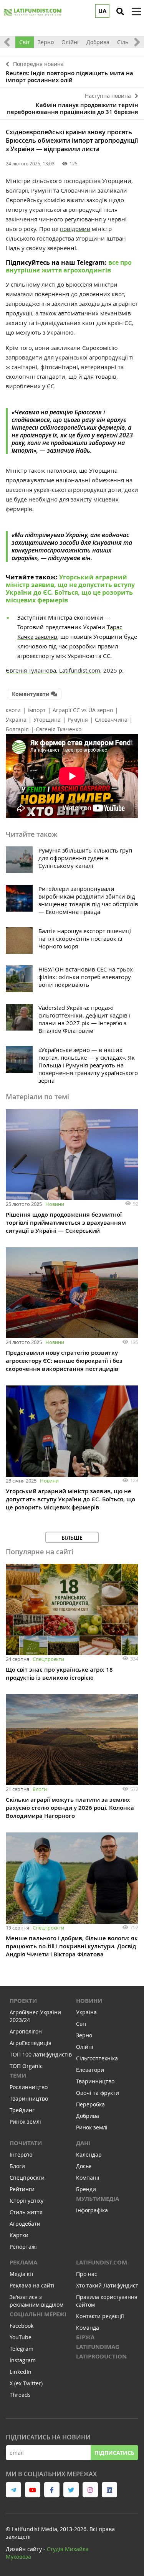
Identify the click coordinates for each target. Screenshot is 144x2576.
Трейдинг (22, 2110)
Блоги (40, 1789)
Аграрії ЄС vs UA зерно (83, 710)
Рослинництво (29, 2087)
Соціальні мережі (38, 2314)
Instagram (23, 2360)
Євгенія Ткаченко (59, 729)
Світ (25, 42)
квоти (13, 710)
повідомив (75, 229)
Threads (20, 2395)
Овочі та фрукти (98, 2093)
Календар (89, 2155)
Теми (18, 2075)
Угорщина (47, 720)
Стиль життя (26, 2212)
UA (102, 11)
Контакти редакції (100, 2316)
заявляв (46, 637)
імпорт (37, 710)
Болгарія (17, 729)
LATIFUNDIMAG (98, 2347)
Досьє (84, 2166)
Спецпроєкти (48, 1659)
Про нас (87, 2274)
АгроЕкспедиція (31, 2043)
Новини (55, 1204)
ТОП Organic (26, 2066)
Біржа (85, 2337)
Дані (83, 2143)
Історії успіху (26, 2201)
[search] (120, 12)
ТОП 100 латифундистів (41, 2054)
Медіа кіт (22, 2274)
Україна (16, 720)
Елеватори (90, 2070)
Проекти (23, 2001)
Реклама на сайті (32, 2285)
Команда (88, 2328)
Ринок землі (25, 2122)
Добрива (98, 42)
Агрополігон (26, 2031)
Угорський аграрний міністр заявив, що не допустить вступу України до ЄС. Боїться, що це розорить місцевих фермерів (70, 589)
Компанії (88, 2178)
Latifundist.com (102, 2262)
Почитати (26, 2143)
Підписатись (114, 2453)
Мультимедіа (98, 2199)
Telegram (22, 2349)
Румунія (78, 720)
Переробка (90, 2104)
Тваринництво (29, 2099)
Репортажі (23, 2247)
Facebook (22, 2326)
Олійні (70, 42)
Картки (19, 2235)
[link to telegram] (13, 2490)
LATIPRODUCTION (101, 2356)
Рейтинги (22, 2189)
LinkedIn (21, 2372)
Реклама (23, 2262)
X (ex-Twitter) (26, 2383)
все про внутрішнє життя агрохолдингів (69, 266)
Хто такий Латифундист (107, 2285)
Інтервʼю (21, 2155)
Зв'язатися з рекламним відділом (36, 2301)
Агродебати (25, 2224)
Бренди (86, 2189)
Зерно (46, 42)
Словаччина (111, 720)
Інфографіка (92, 2210)
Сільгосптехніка (97, 2058)
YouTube (21, 2337)
